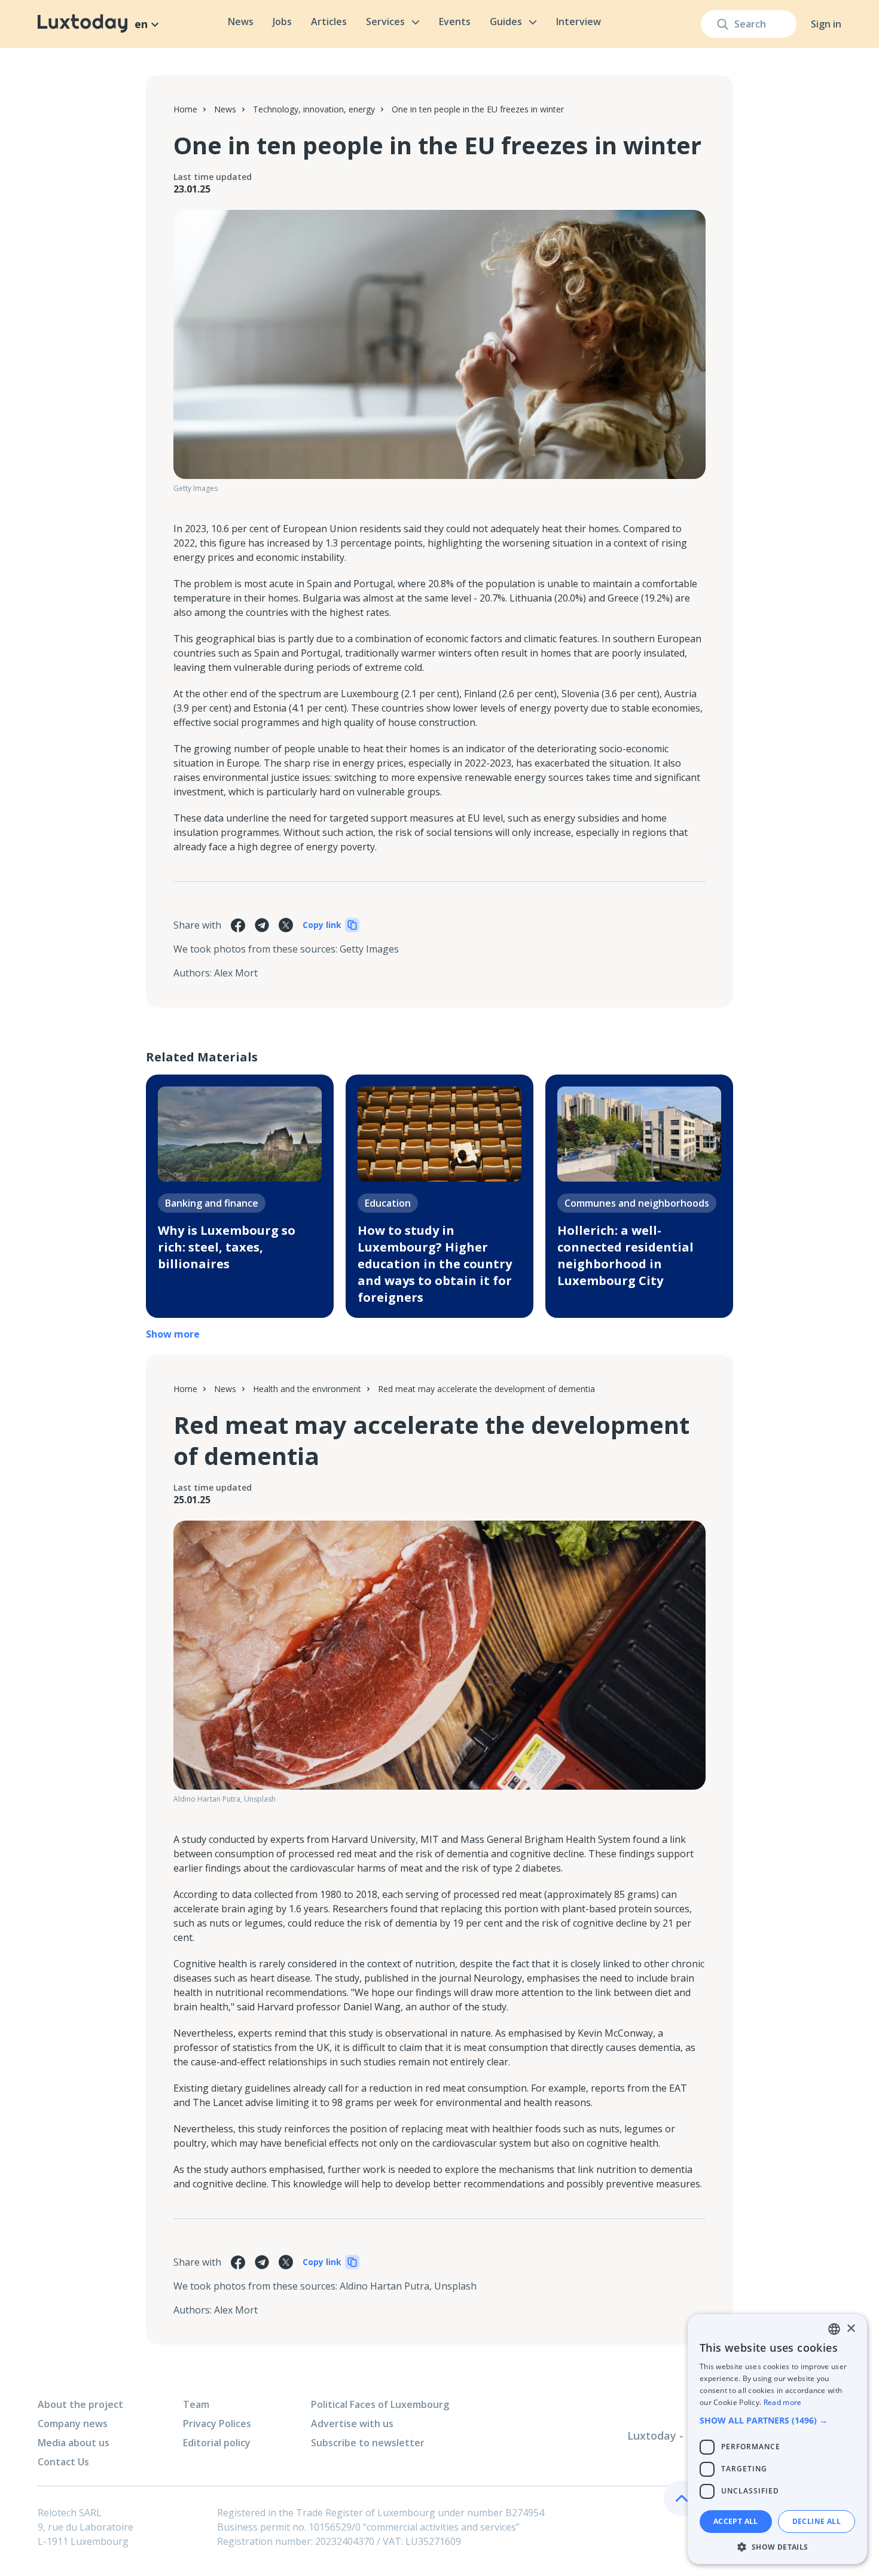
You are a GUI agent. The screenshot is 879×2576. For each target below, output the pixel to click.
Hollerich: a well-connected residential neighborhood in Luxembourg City (625, 1255)
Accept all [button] (736, 2521)
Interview (579, 22)
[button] (777, 2420)
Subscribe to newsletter (368, 2443)
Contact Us (63, 2462)
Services (385, 22)
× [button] (851, 2329)
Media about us (74, 2443)
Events (455, 22)
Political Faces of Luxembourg (380, 2404)
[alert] (777, 2439)
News (241, 22)
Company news (73, 2424)
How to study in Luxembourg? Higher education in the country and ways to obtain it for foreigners (435, 1264)
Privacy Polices (217, 2424)
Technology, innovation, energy (314, 109)
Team (196, 2404)
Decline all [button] (817, 2521)
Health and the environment (307, 1389)
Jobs (282, 22)
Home (185, 109)
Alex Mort (236, 973)
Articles (329, 22)
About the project (80, 2404)
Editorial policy (217, 2443)
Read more (783, 2402)
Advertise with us (352, 2424)
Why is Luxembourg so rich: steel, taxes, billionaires (227, 1247)
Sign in (826, 24)
